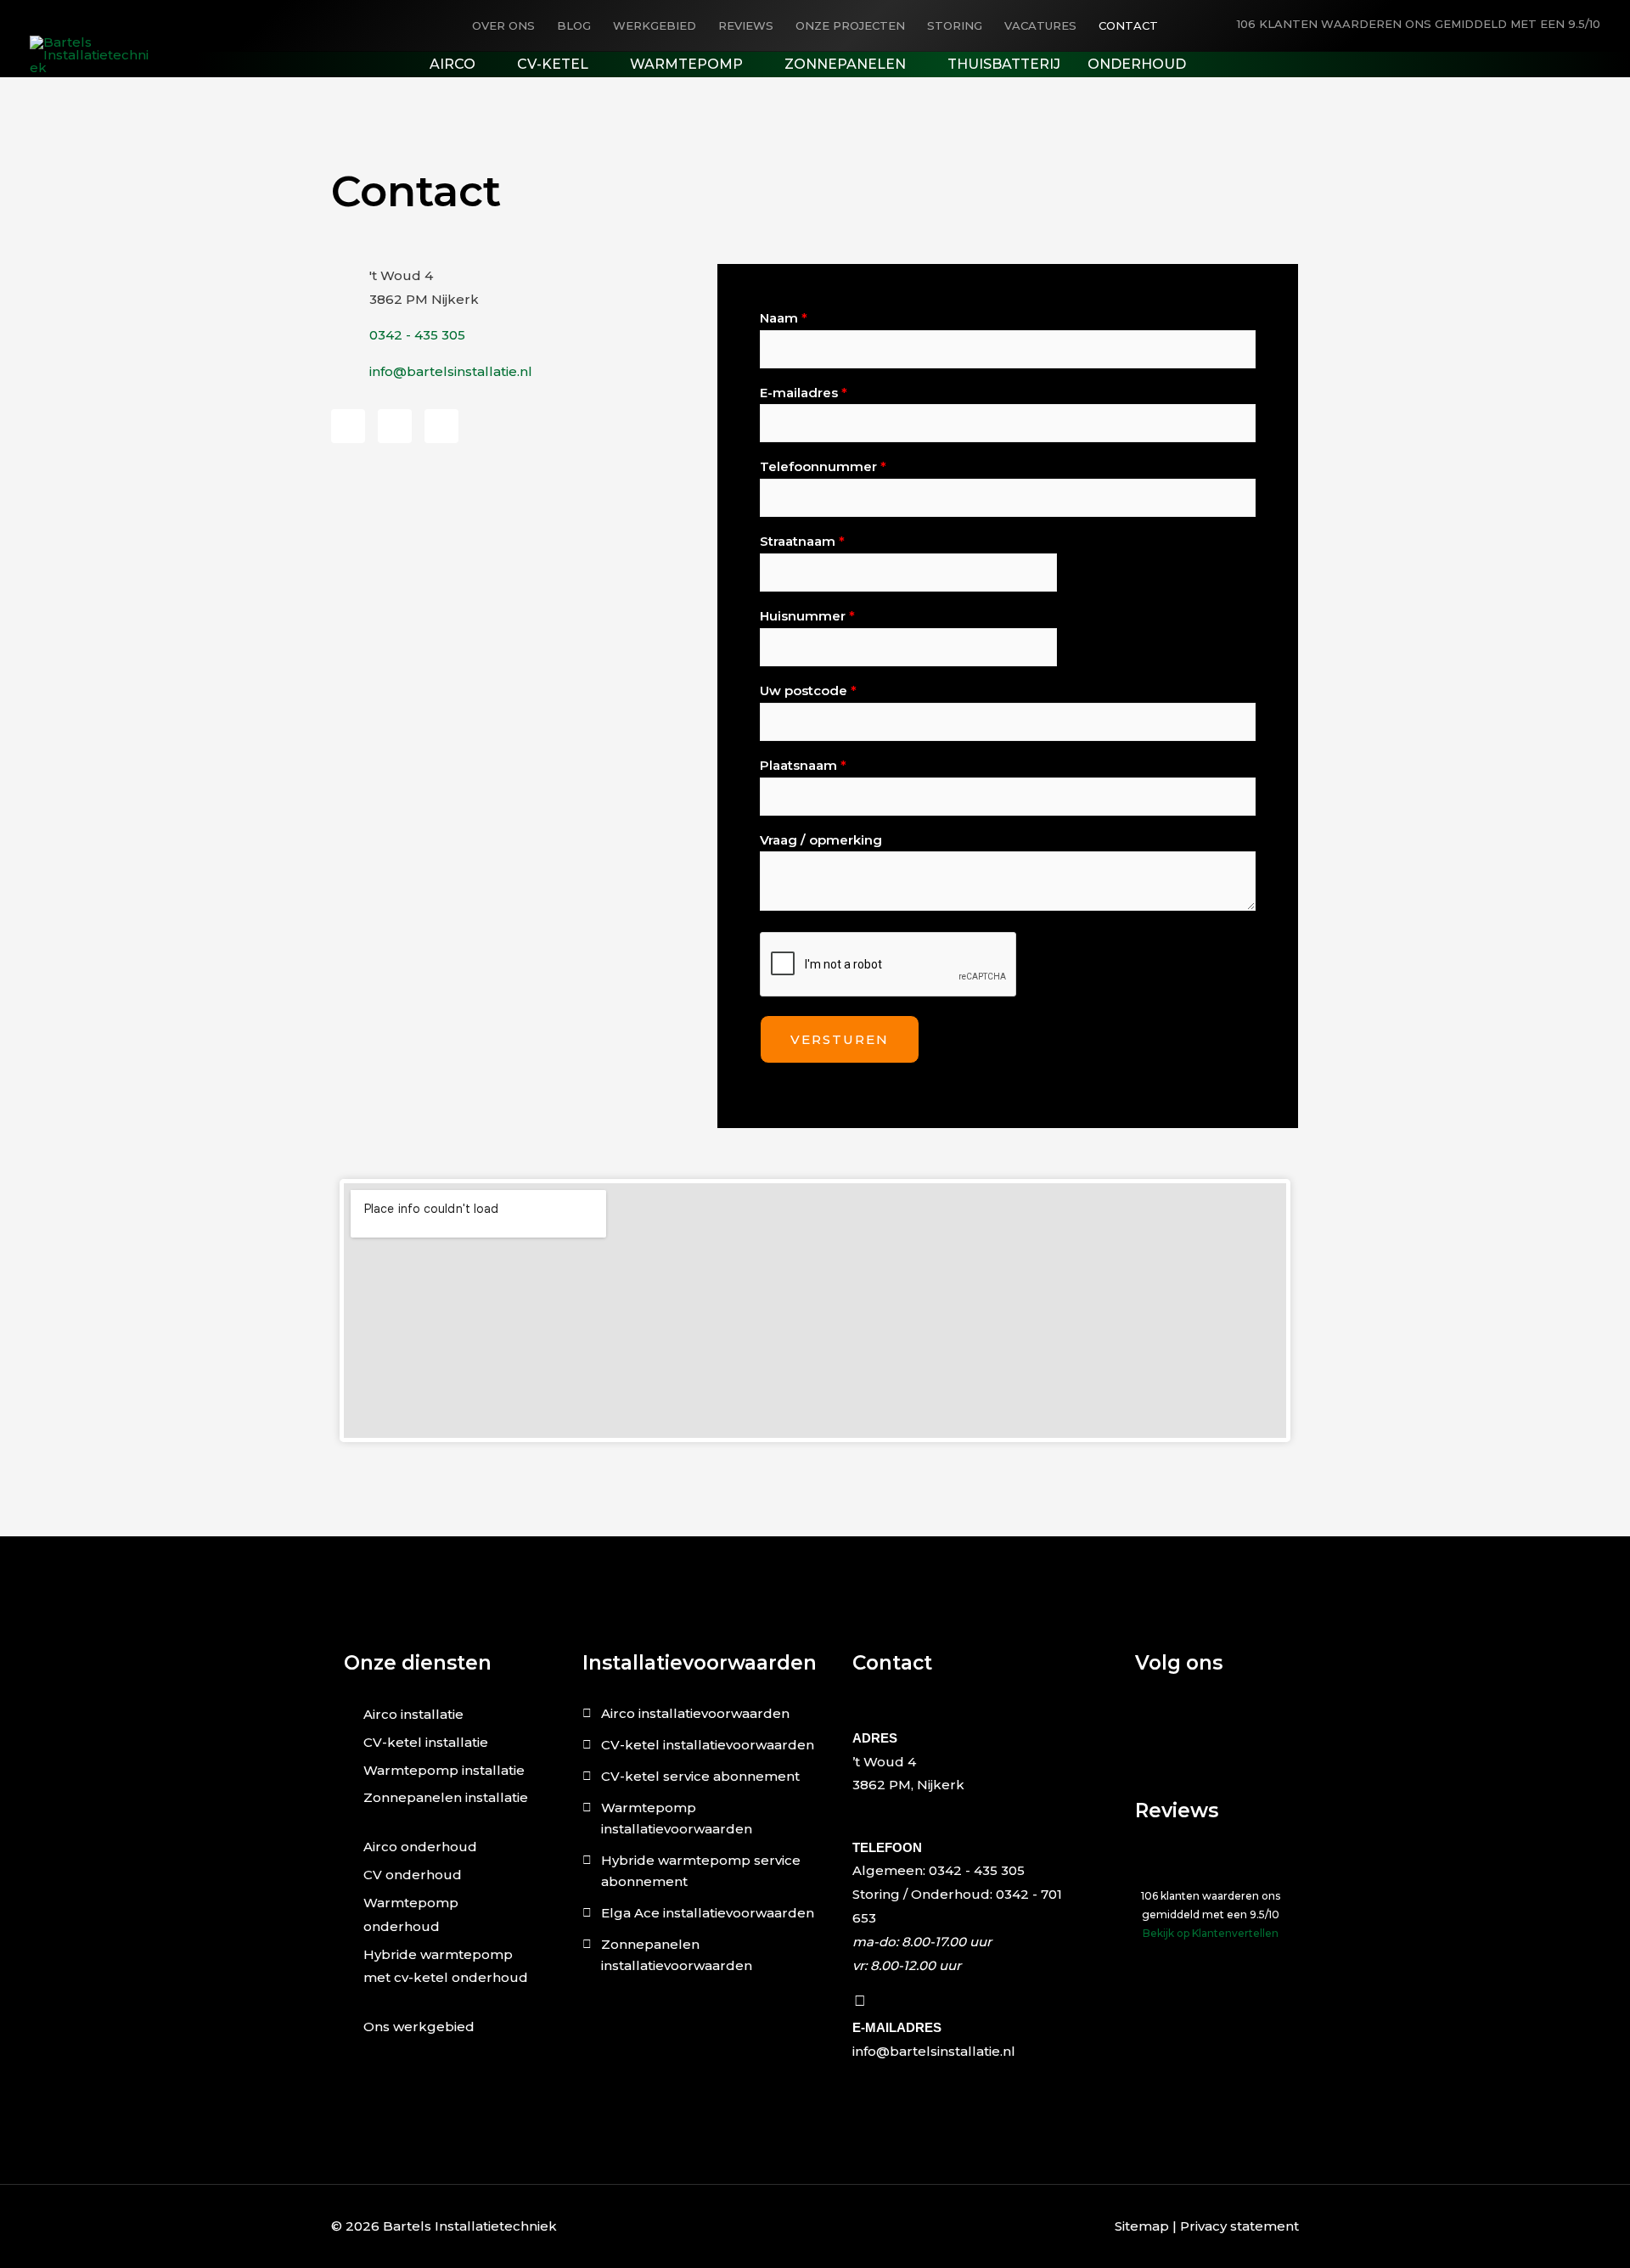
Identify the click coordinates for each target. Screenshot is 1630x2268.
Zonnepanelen (845, 64)
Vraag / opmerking (821, 840)
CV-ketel (553, 64)
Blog (574, 25)
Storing (955, 25)
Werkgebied (655, 25)
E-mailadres (804, 393)
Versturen (840, 1039)
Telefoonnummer (823, 466)
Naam (784, 318)
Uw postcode (808, 691)
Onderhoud (1137, 64)
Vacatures (1040, 25)
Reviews (746, 25)
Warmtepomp (686, 64)
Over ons (503, 25)
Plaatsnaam (803, 765)
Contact (1128, 25)
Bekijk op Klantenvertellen (1211, 1933)
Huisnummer (807, 616)
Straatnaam (802, 541)
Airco (452, 64)
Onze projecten (850, 25)
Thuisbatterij (1004, 64)
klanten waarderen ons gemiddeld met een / (1419, 24)
